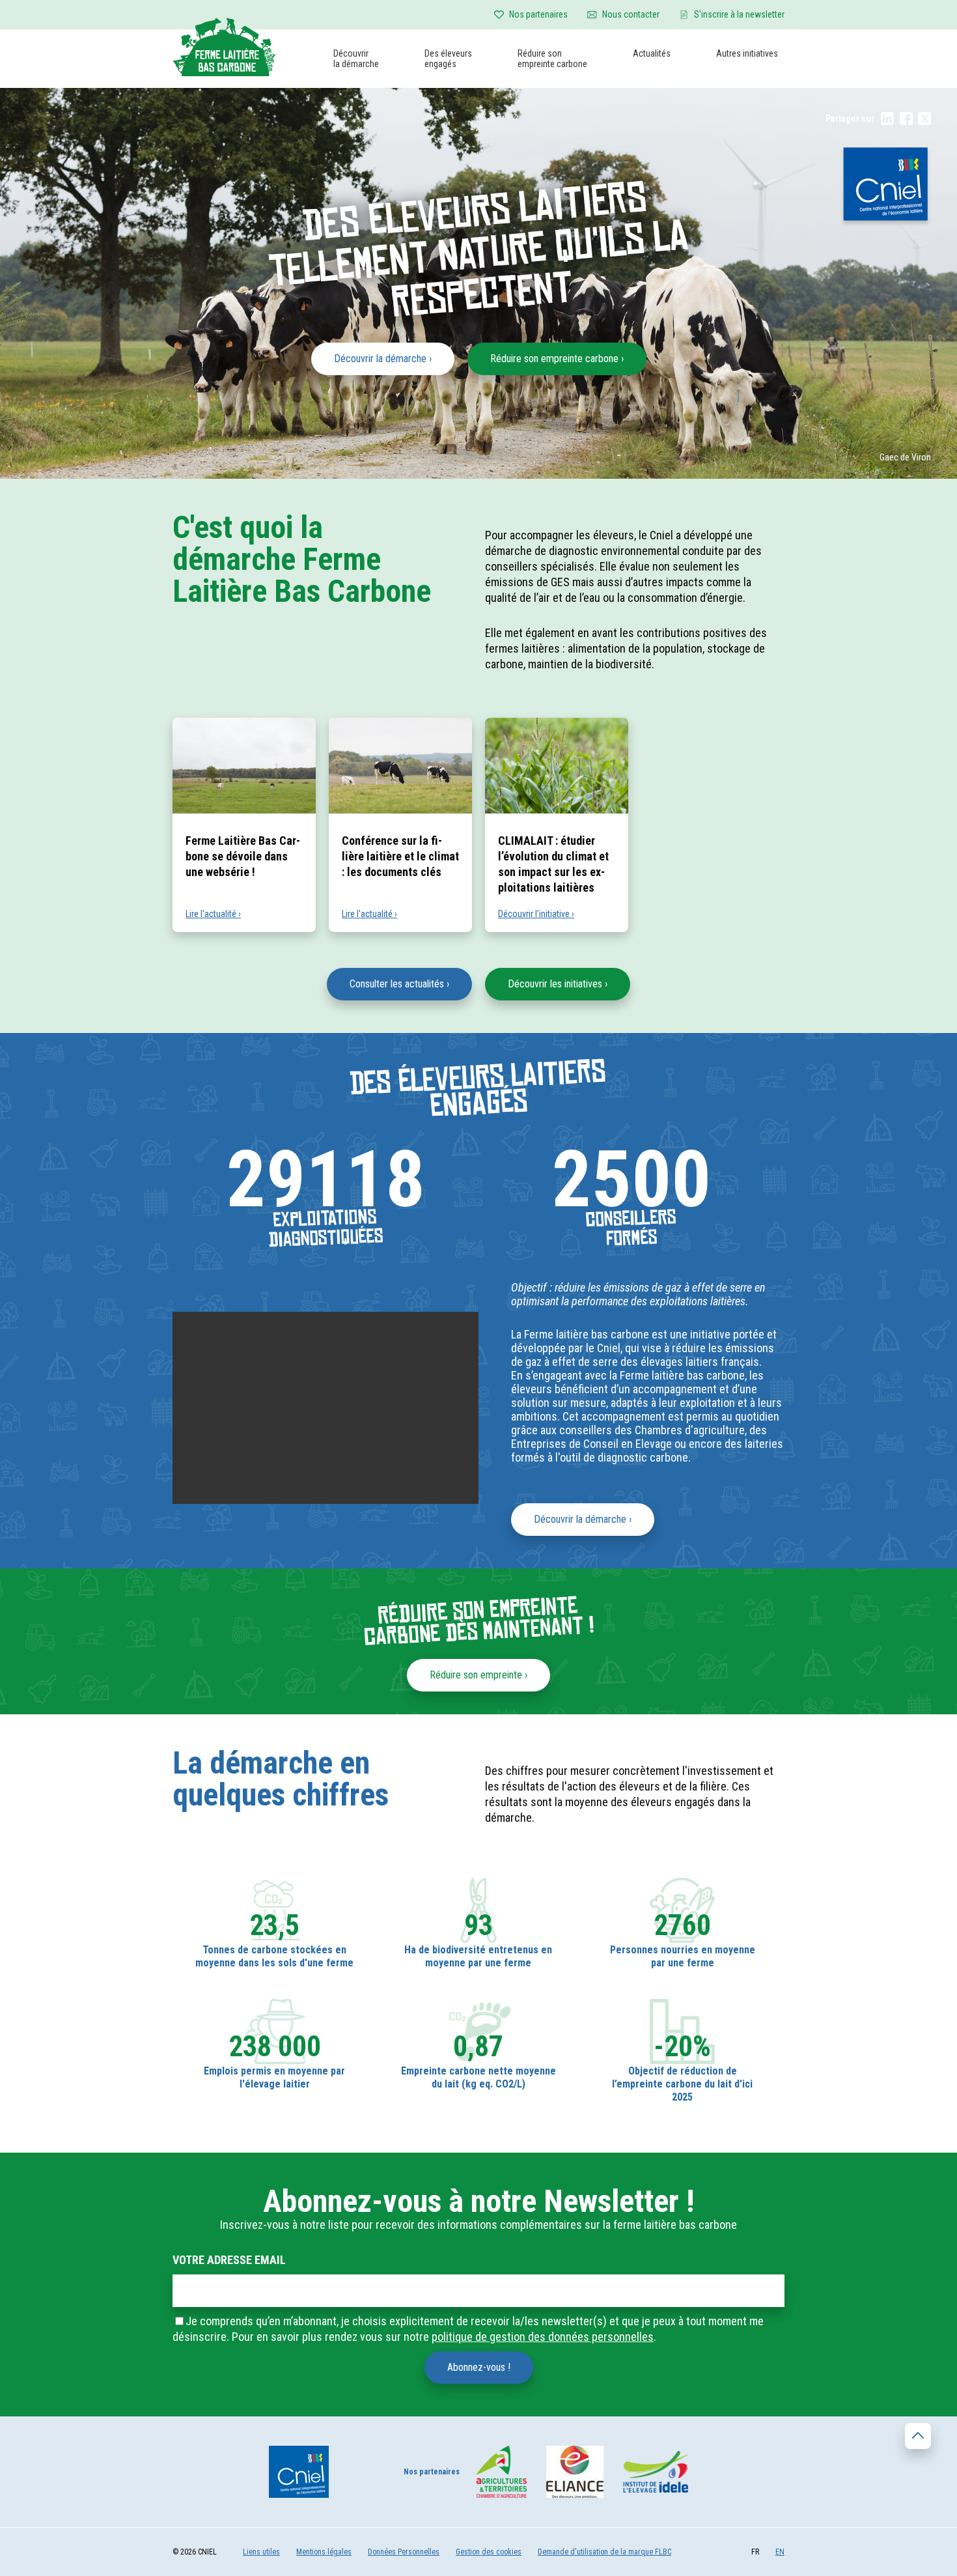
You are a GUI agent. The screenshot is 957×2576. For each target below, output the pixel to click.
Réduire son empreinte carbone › (557, 359)
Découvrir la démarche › (383, 359)
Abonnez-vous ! (479, 2367)
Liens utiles (261, 2552)
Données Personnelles (404, 2552)
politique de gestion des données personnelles (543, 2337)
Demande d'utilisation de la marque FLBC (604, 2552)
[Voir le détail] (274, 1925)
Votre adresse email (229, 2260)
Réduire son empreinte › (478, 1675)
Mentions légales (324, 2552)
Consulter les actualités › (399, 984)
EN (780, 2552)
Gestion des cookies (489, 2552)
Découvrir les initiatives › (558, 984)
